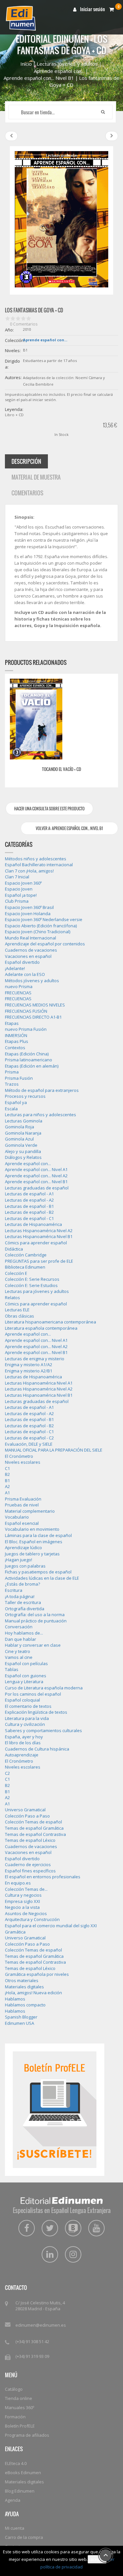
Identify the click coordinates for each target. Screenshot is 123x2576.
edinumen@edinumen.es (41, 2325)
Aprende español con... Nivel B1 (39, 78)
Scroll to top (106, 2555)
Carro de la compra (24, 2537)
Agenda (13, 2500)
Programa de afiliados (27, 2435)
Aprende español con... (59, 71)
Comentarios (27, 493)
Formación (15, 2417)
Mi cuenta (15, 2528)
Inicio (26, 64)
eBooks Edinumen (23, 2473)
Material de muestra (36, 477)
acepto (97, 2559)
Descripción (26, 461)
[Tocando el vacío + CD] (36, 719)
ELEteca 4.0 (16, 2463)
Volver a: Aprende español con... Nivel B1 (69, 828)
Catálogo (14, 2389)
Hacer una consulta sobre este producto (49, 809)
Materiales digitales (24, 2482)
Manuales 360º (20, 2407)
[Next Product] (112, 136)
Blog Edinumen (20, 2491)
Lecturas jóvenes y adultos (67, 64)
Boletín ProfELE (20, 2426)
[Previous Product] (11, 136)
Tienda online (19, 2398)
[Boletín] (55, 2109)
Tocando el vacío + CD (61, 769)
